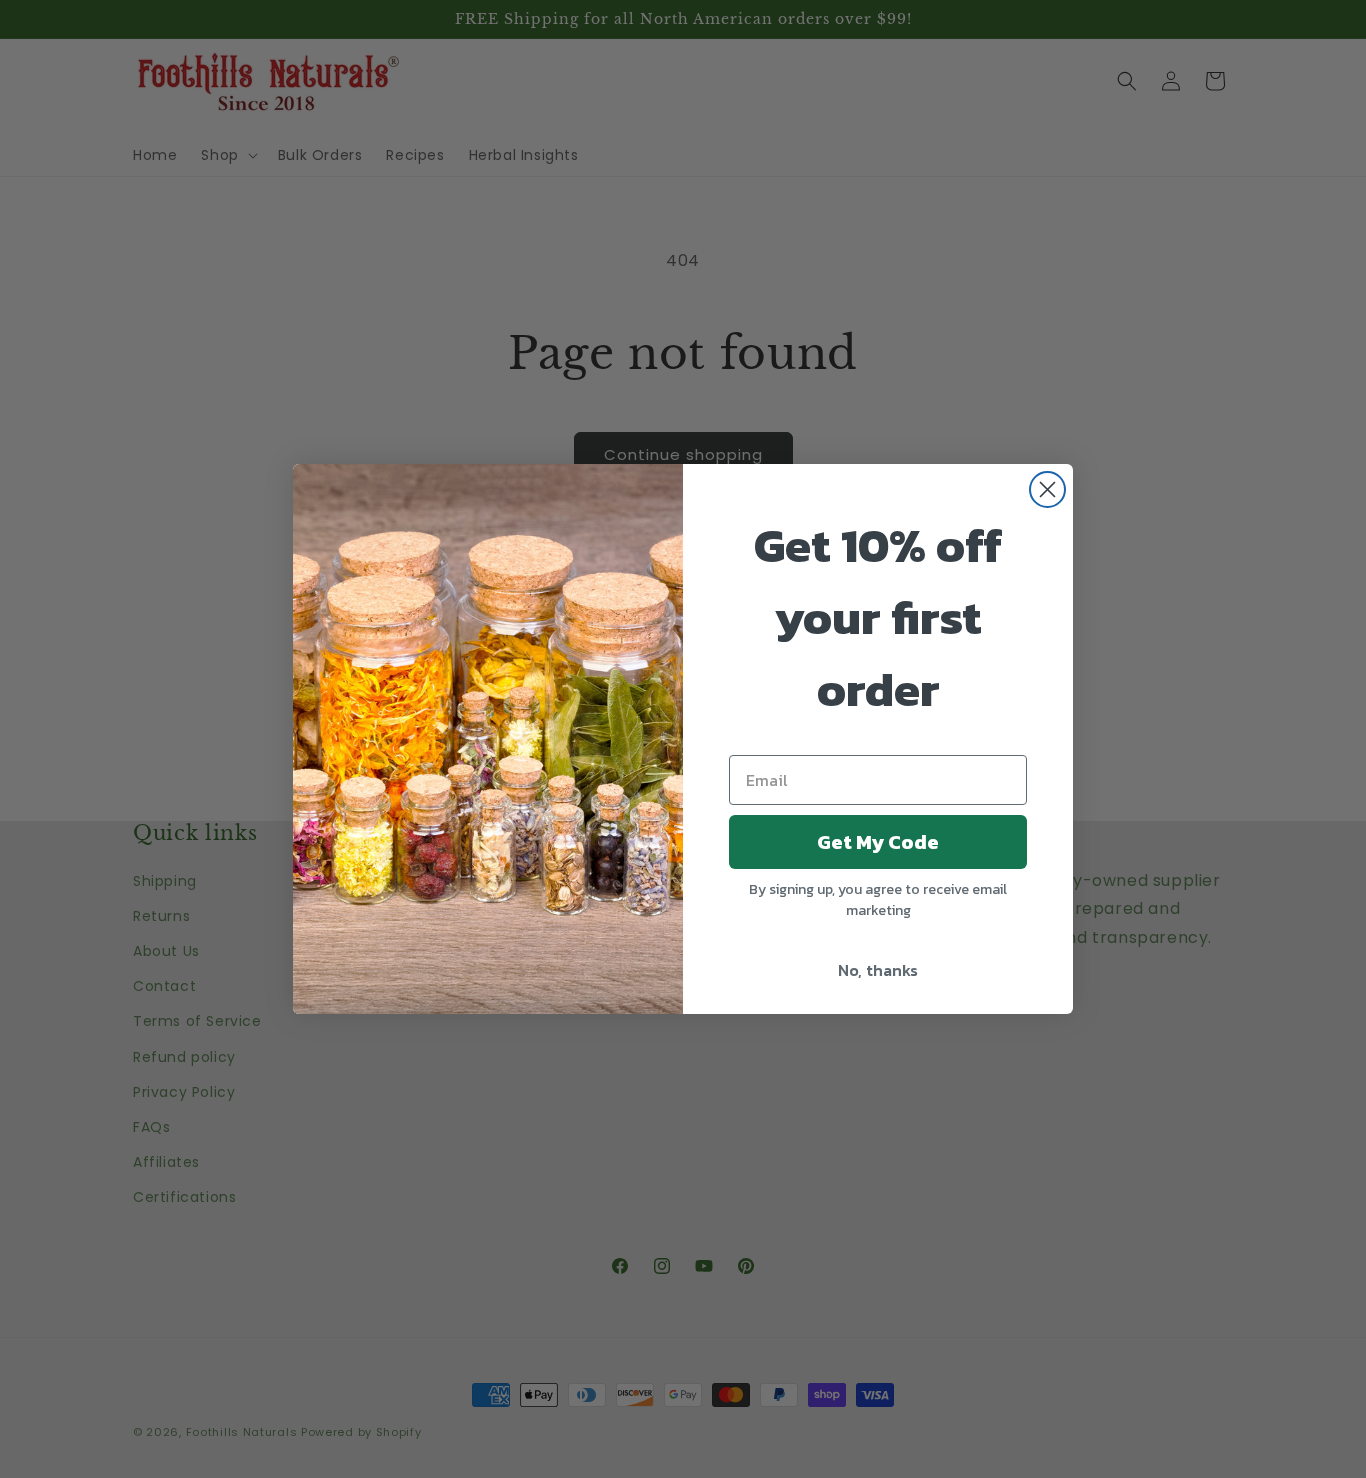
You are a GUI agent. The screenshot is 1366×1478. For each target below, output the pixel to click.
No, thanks (878, 970)
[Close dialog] (1047, 489)
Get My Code (878, 842)
